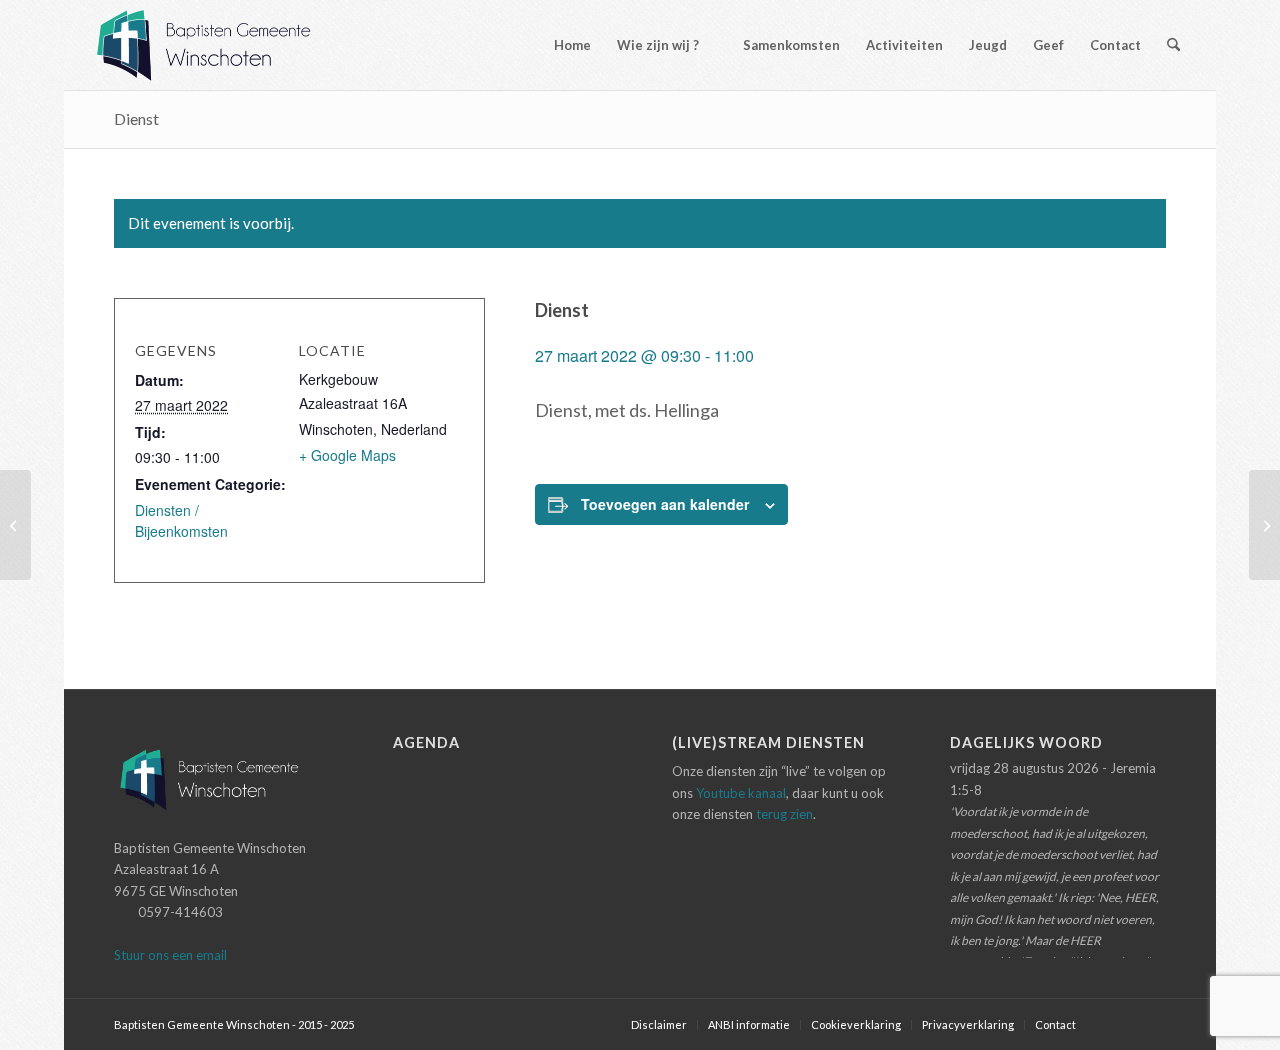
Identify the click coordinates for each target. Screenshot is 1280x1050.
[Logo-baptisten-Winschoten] (218, 45)
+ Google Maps (347, 455)
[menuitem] (563, 45)
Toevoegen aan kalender (665, 504)
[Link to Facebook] (1121, 1024)
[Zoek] (1173, 45)
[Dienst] (15, 525)
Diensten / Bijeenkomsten (181, 520)
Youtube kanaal (741, 793)
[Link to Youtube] (1151, 1024)
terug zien (784, 814)
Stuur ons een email (170, 955)
